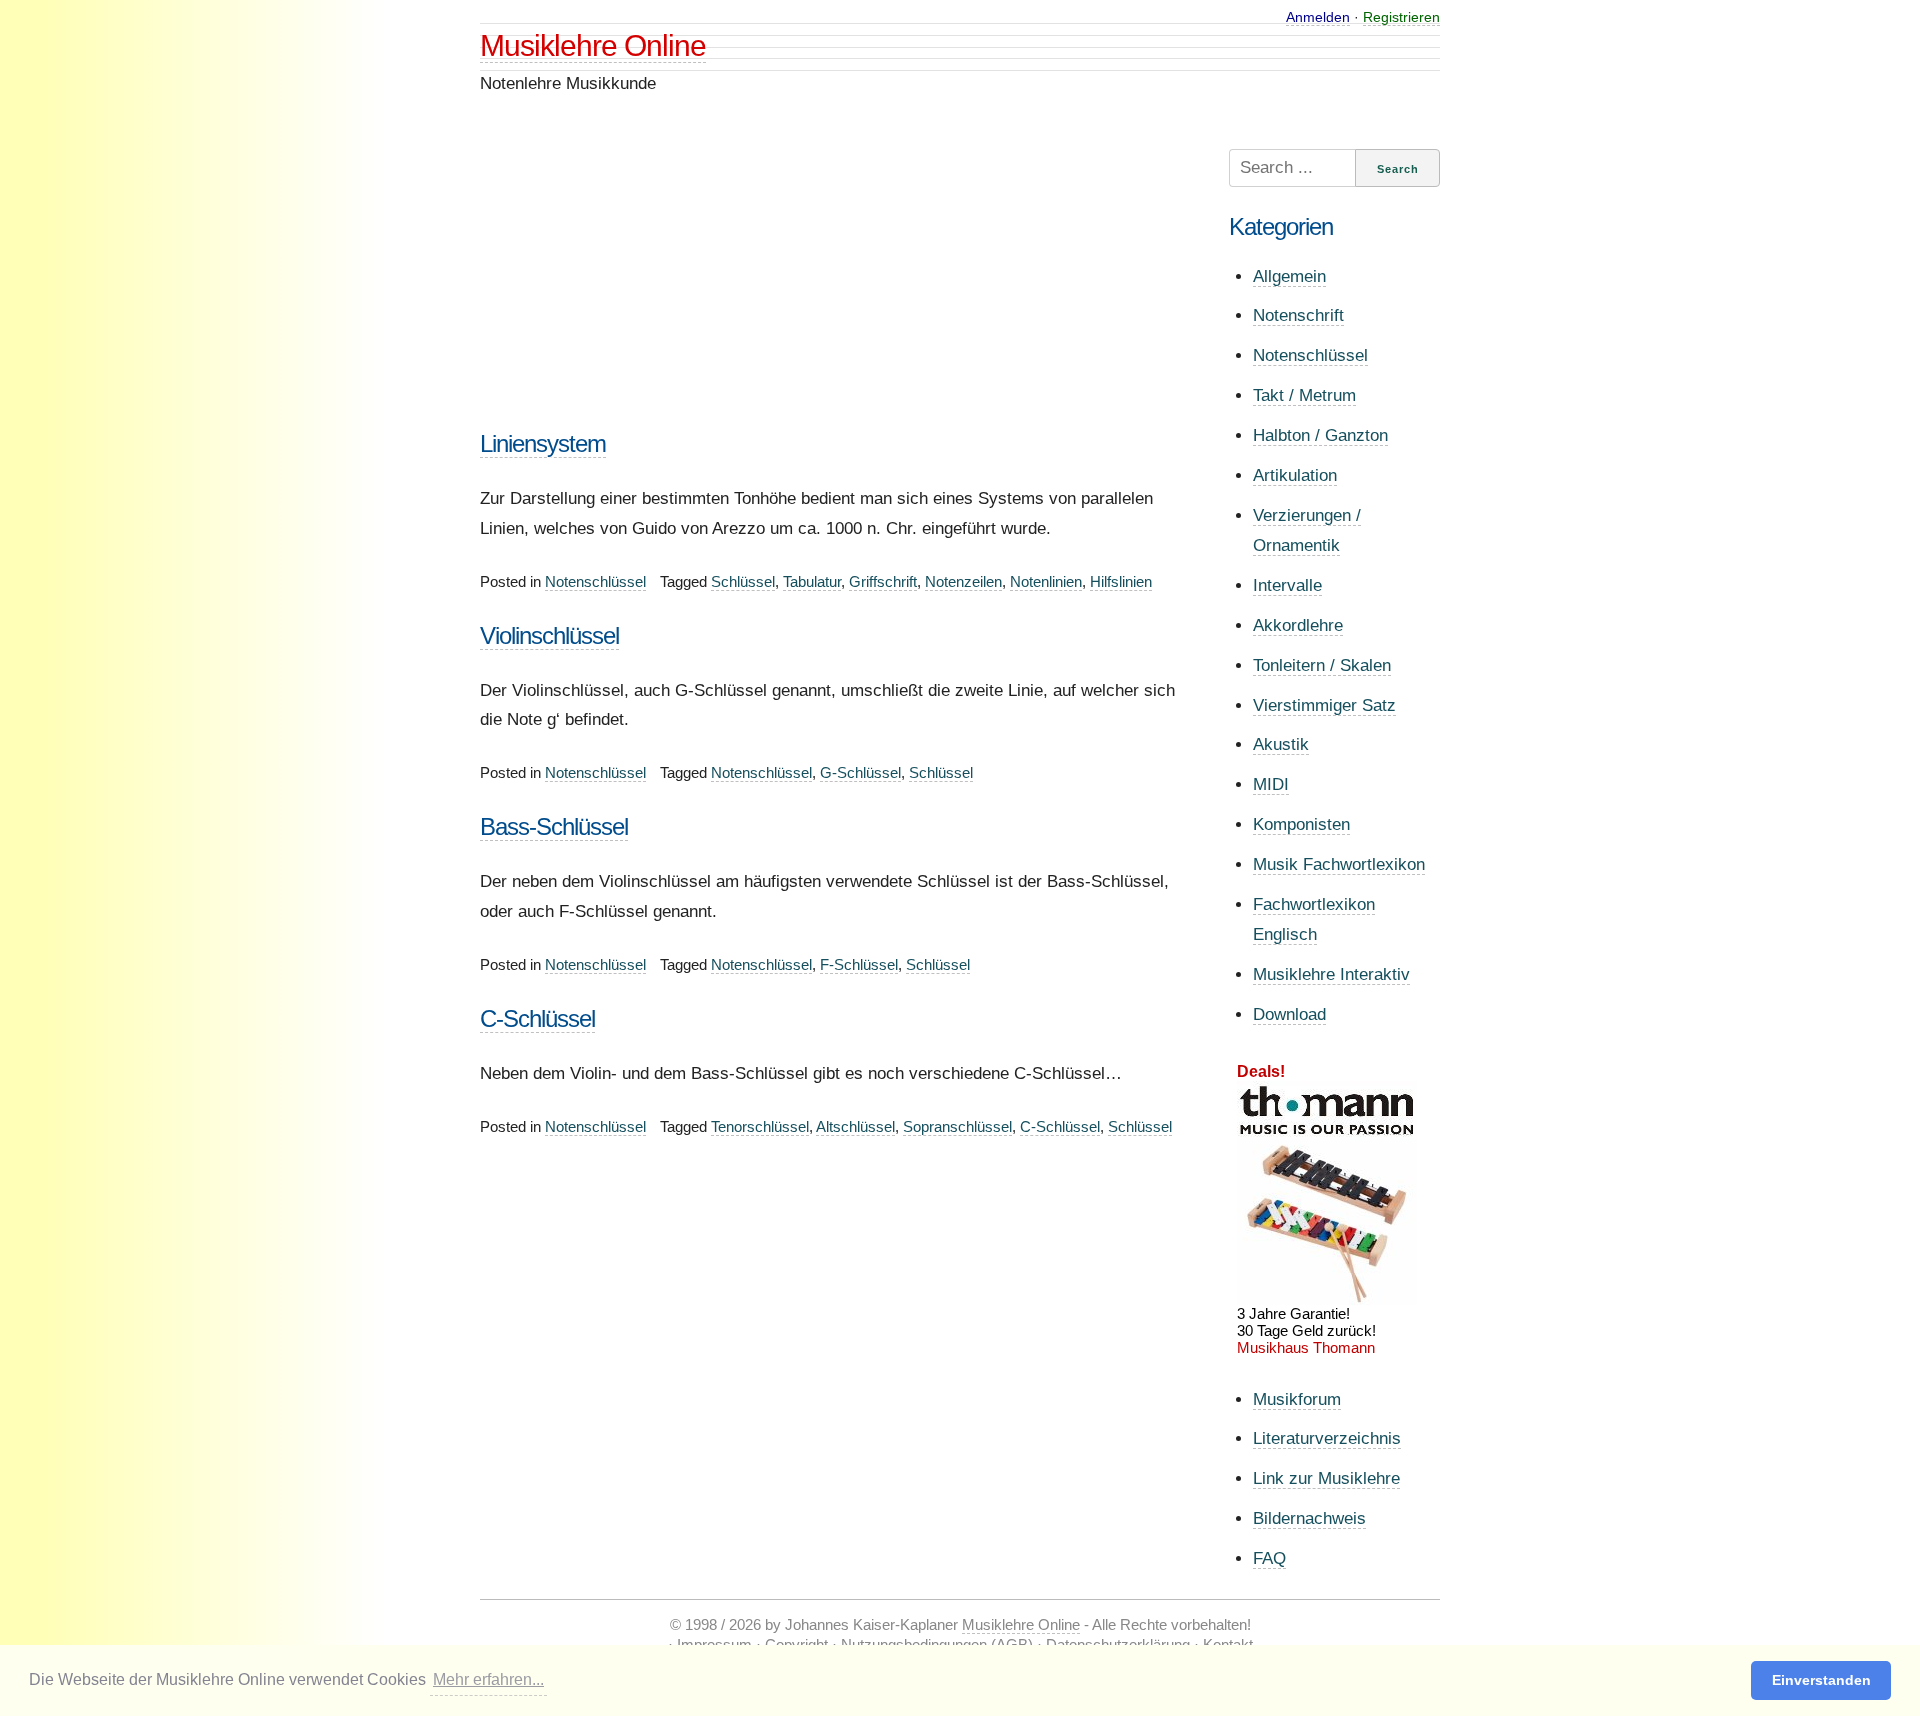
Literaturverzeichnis (1327, 1438)
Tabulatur (812, 581)
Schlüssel (743, 581)
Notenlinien (1046, 581)
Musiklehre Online (593, 45)
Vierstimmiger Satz (1324, 705)
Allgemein (1289, 276)
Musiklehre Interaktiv (1331, 974)
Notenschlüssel (595, 581)
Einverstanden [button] (1821, 1680)
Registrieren (1401, 17)
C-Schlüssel (537, 1018)
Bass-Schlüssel (554, 826)
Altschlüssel (855, 1126)
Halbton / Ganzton (1320, 435)
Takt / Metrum (1304, 395)
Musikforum (1297, 1399)
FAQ (1269, 1558)
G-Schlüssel (860, 772)
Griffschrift (883, 581)
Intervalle (1287, 585)
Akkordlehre (1298, 625)
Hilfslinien (1121, 581)
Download (1289, 1014)
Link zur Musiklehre (1326, 1478)
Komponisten (1301, 824)
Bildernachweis (1309, 1518)
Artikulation (1295, 475)
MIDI (1271, 784)
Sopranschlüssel (957, 1126)
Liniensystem (543, 443)
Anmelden (1318, 17)
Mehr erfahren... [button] (488, 1679)
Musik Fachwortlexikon (1339, 864)
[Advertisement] (835, 289)
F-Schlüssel (859, 964)
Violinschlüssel (549, 635)
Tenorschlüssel (760, 1126)
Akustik (1281, 744)
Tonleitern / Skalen (1322, 665)
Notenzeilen (963, 581)
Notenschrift (1298, 315)
